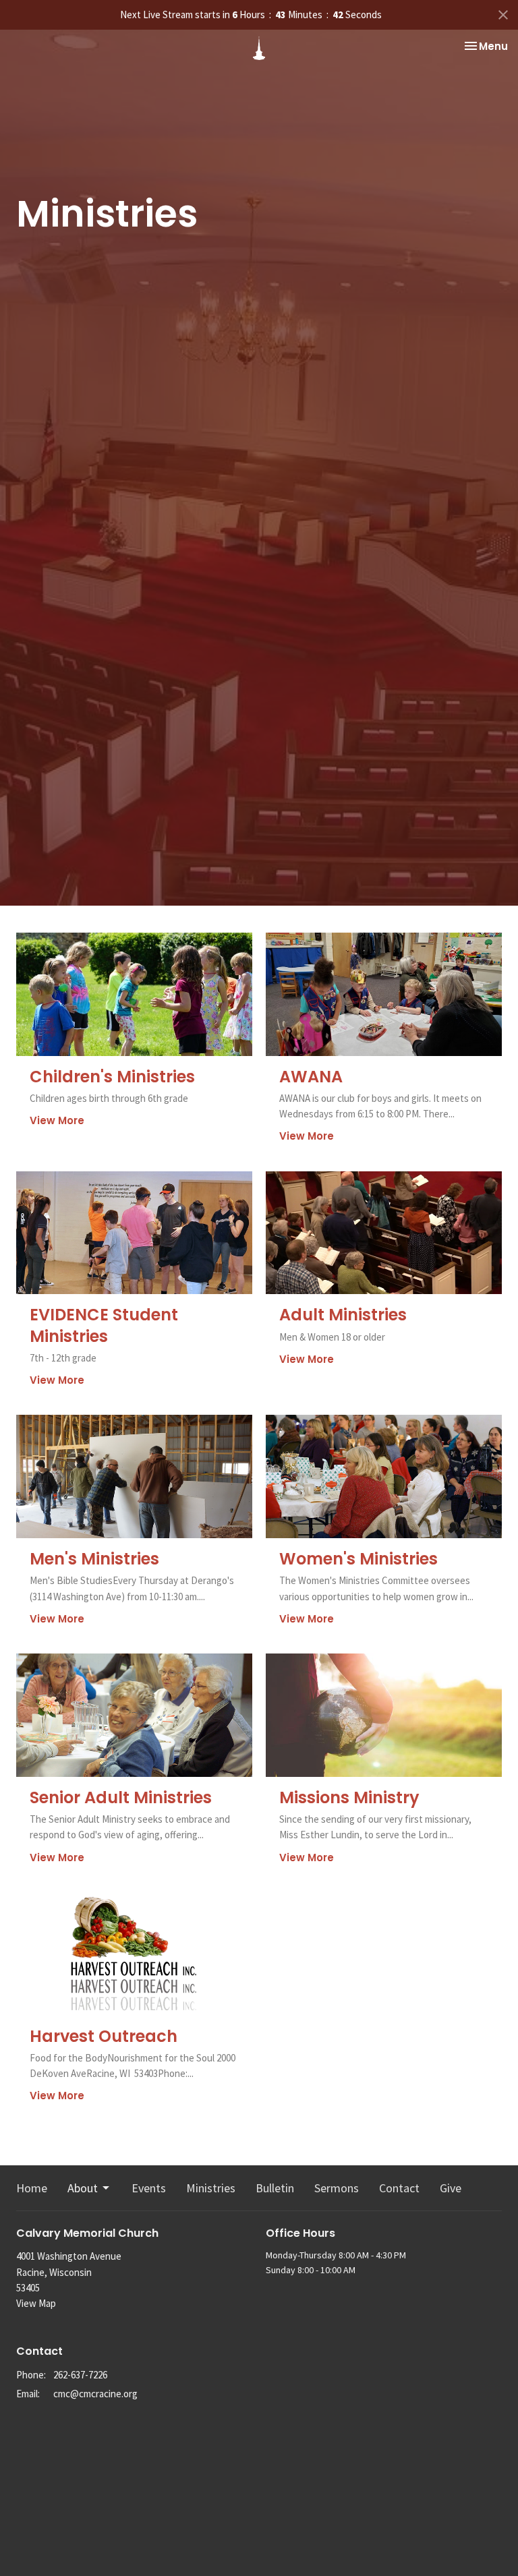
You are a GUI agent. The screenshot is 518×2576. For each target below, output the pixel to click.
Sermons (337, 2188)
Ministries (211, 2188)
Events (149, 2188)
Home (32, 2188)
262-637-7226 (80, 2375)
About (83, 2188)
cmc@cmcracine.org (95, 2394)
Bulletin (275, 2188)
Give (451, 2188)
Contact (399, 2188)
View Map (36, 2303)
